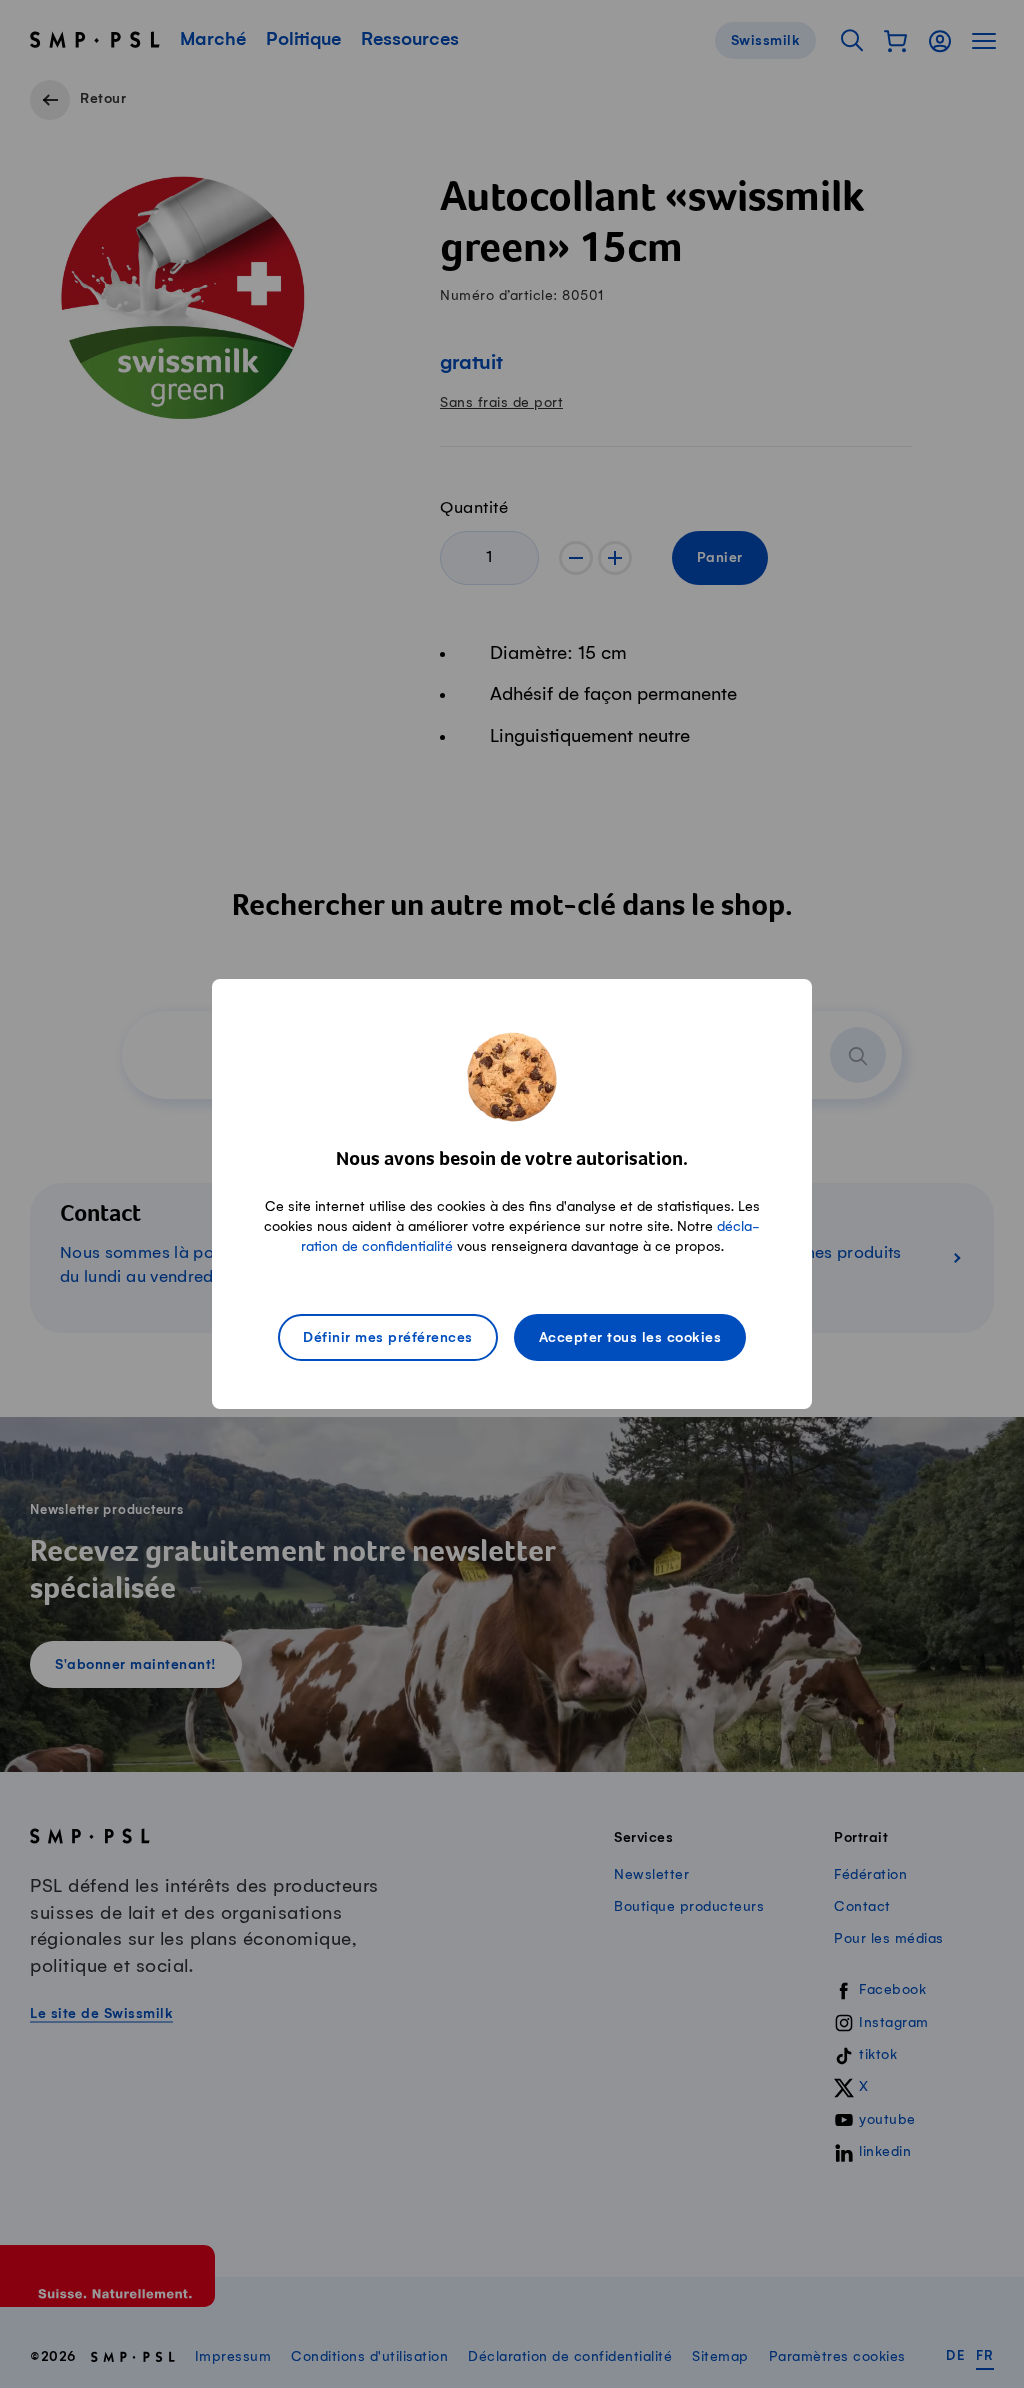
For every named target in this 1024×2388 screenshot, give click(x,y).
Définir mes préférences (388, 1338)
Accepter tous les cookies (630, 1338)
